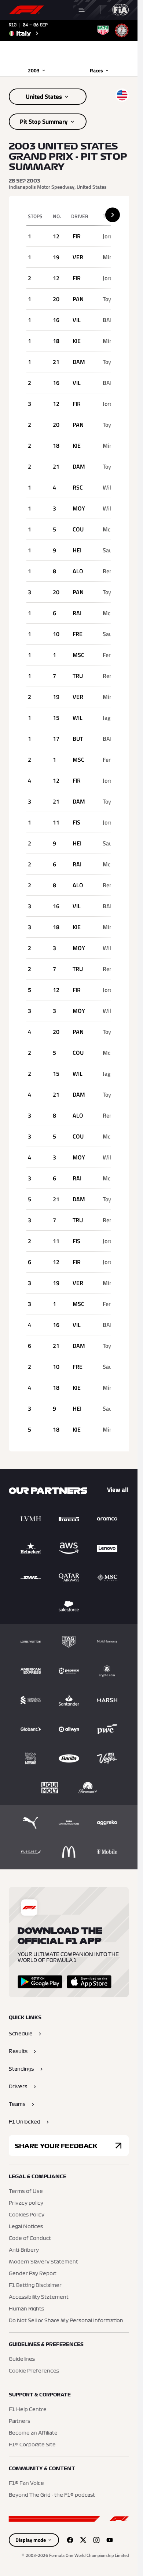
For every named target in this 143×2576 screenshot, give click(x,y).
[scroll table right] (113, 215)
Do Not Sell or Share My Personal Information (66, 2321)
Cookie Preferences (34, 2371)
